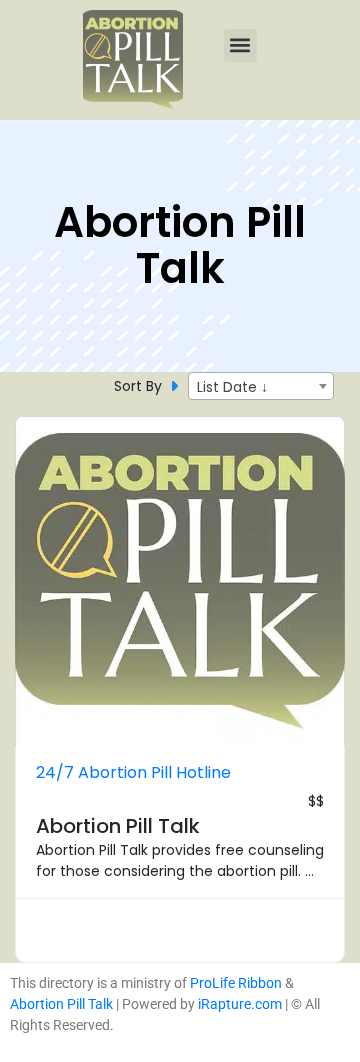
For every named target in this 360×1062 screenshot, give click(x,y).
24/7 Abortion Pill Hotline (133, 772)
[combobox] (261, 386)
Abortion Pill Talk (118, 826)
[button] (240, 45)
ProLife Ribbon (236, 983)
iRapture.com (240, 1004)
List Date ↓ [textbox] (232, 387)
